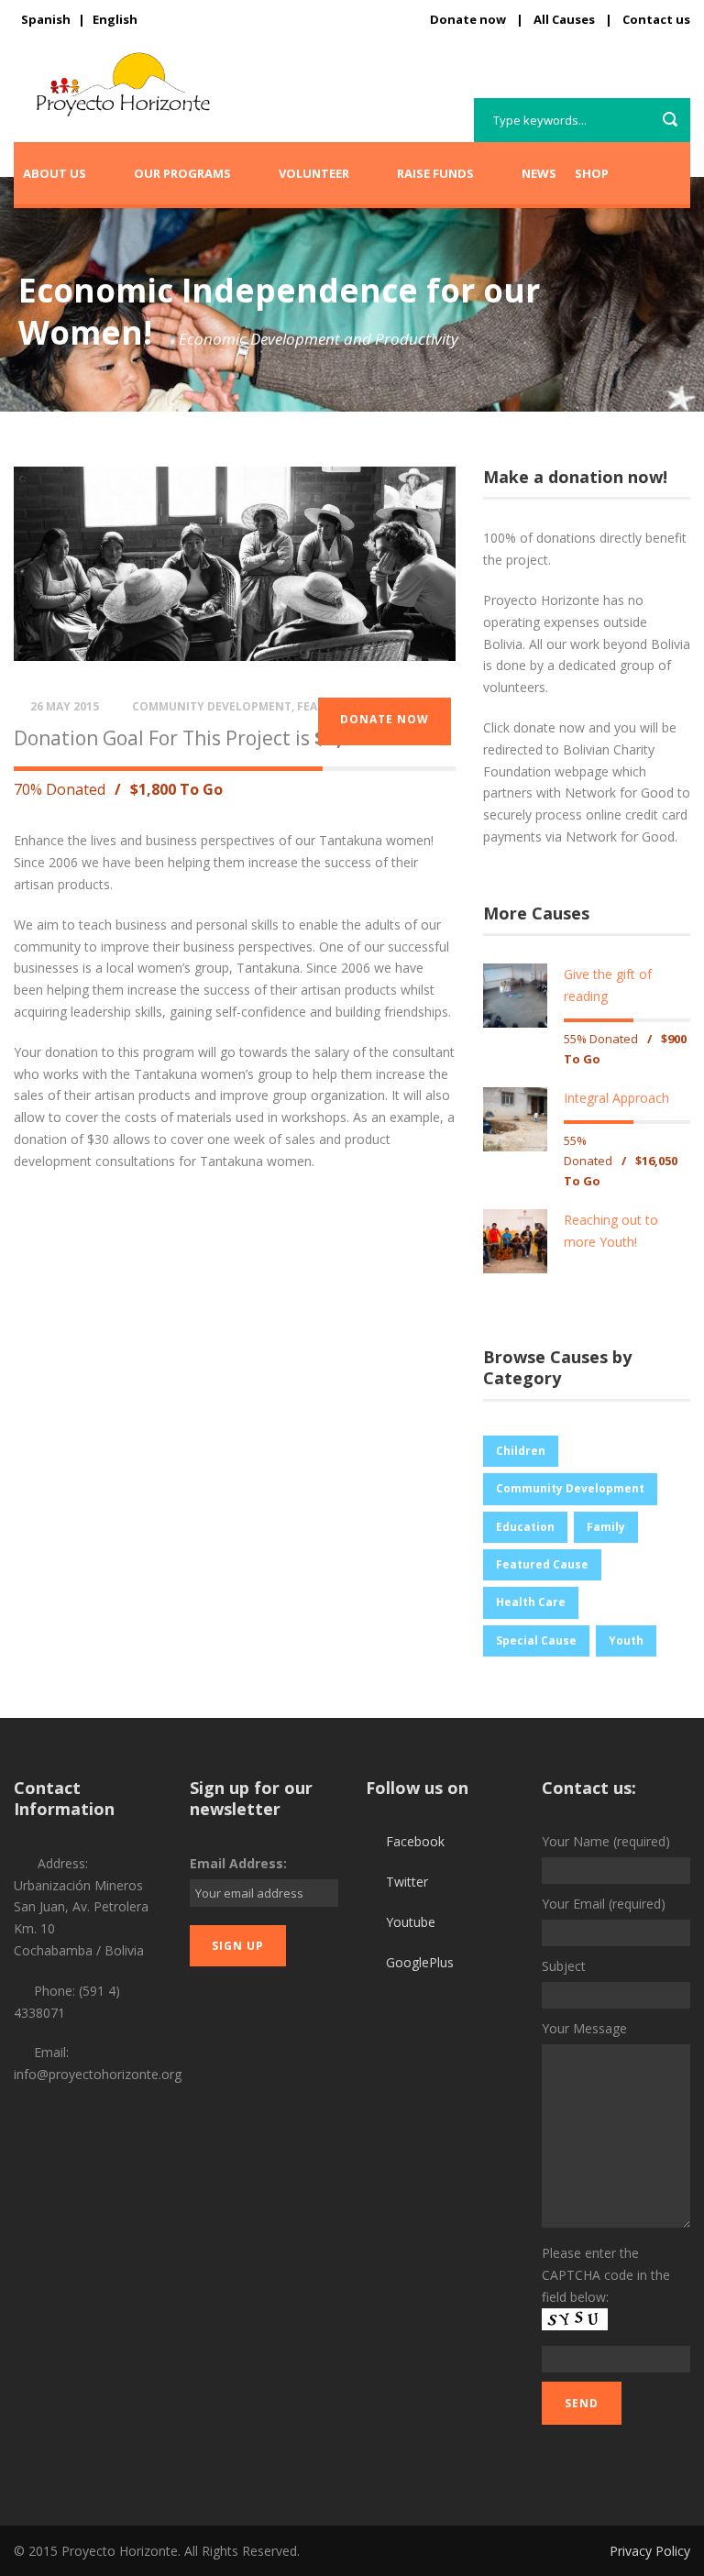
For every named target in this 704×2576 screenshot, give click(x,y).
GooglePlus (420, 1962)
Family (606, 1527)
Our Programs (182, 173)
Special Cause (536, 1640)
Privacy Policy (650, 2551)
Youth (626, 1640)
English (115, 19)
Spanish (46, 19)
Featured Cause (542, 1564)
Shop (592, 173)
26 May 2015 (65, 706)
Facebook (415, 1841)
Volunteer (314, 173)
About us (55, 173)
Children (521, 1451)
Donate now (468, 19)
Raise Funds (435, 173)
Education (525, 1527)
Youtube (411, 1922)
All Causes (564, 19)
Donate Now (385, 719)
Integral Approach (616, 1098)
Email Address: (238, 1863)
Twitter (407, 1882)
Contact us (656, 19)
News (539, 173)
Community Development (212, 706)
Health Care (531, 1602)
